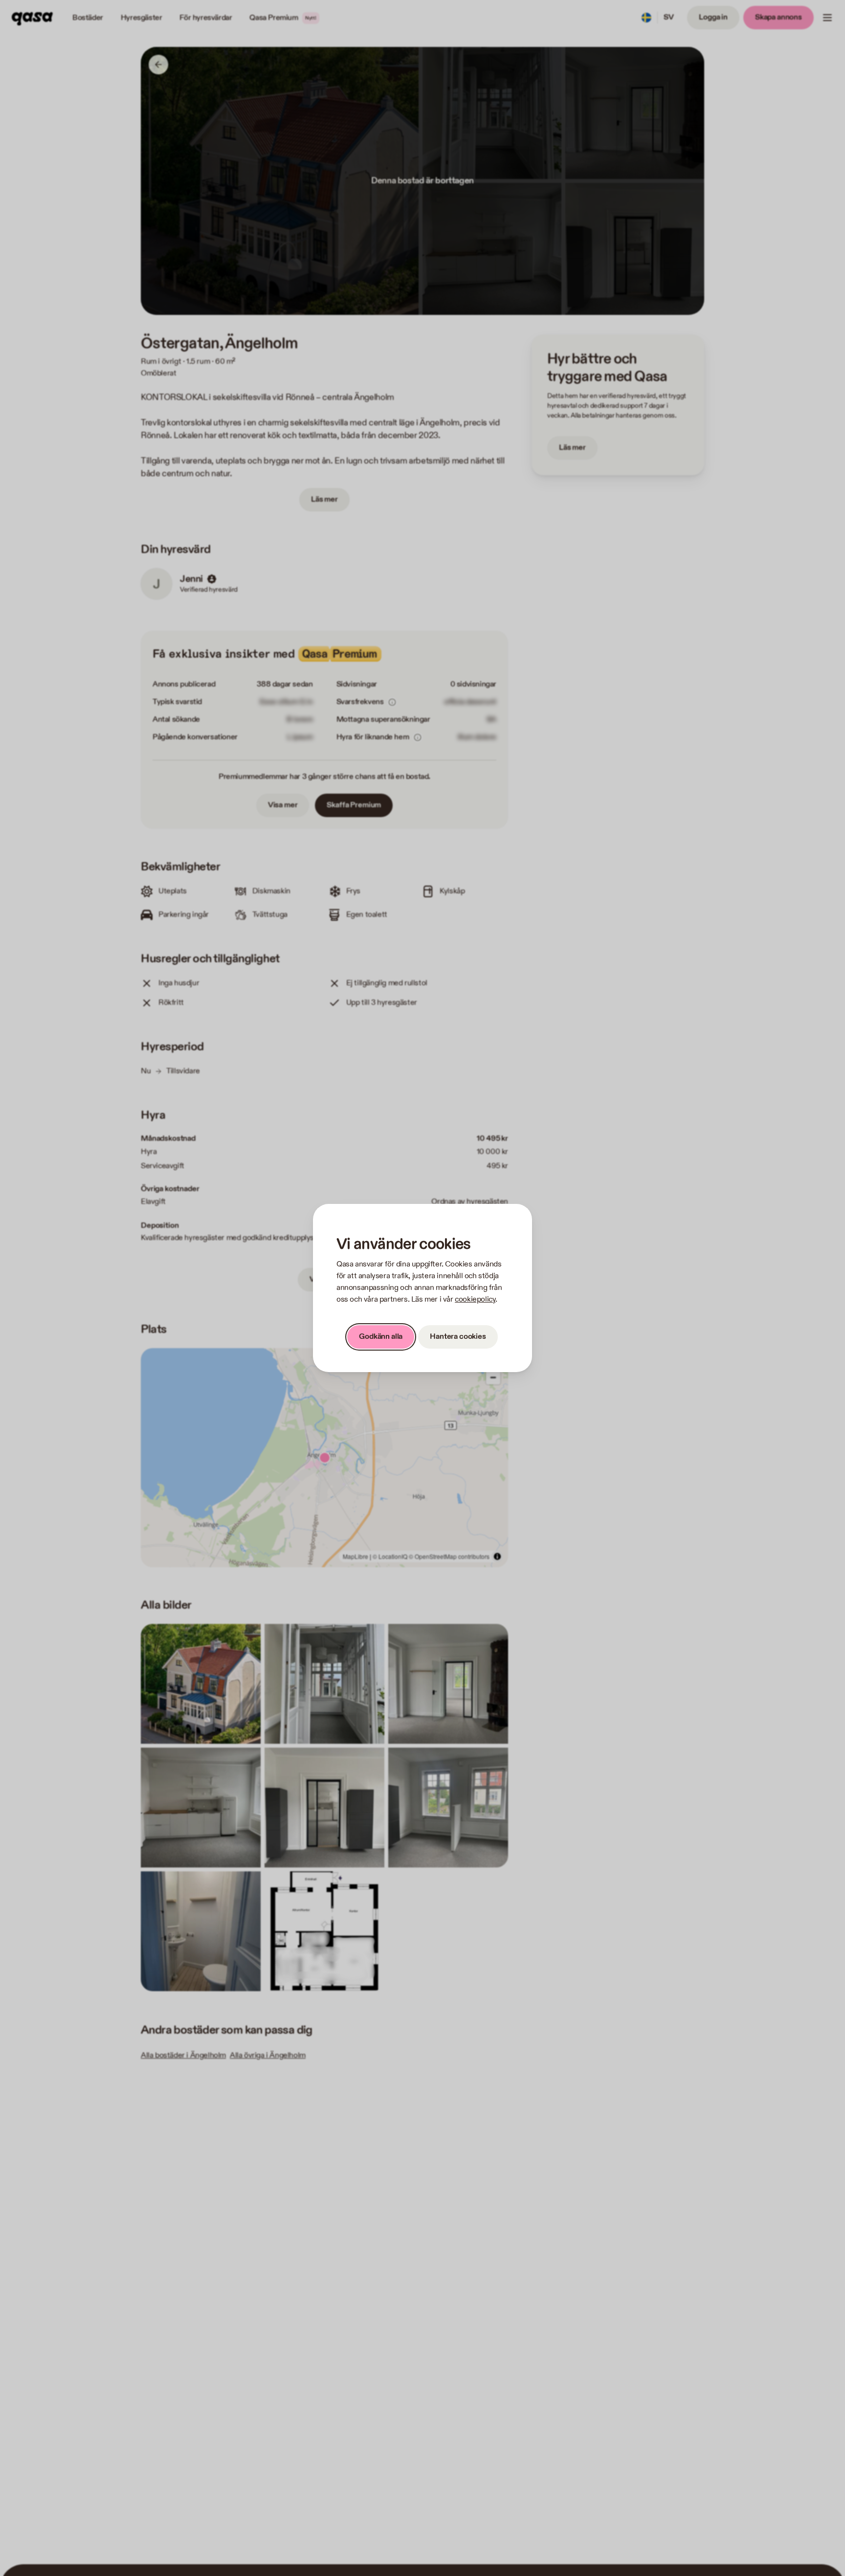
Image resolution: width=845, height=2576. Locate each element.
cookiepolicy (475, 1299)
